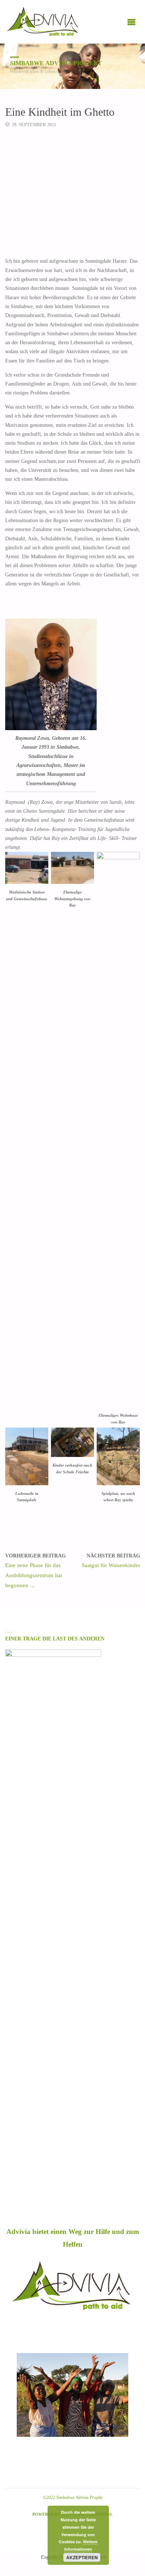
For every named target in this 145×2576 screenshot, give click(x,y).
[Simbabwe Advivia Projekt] (43, 22)
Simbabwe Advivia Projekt (56, 63)
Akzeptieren (82, 2557)
